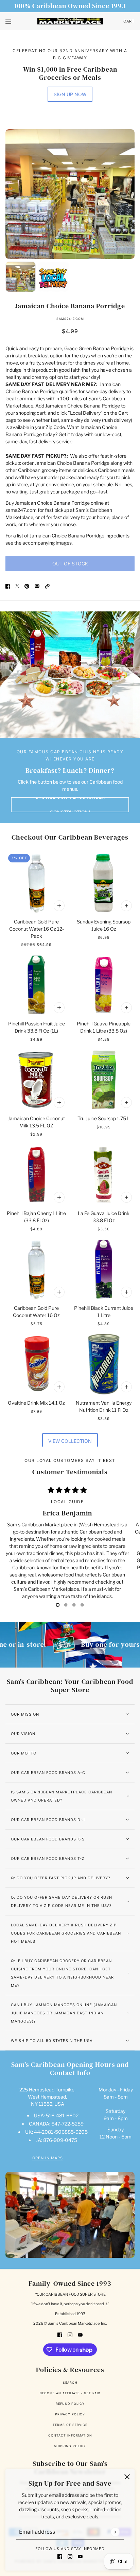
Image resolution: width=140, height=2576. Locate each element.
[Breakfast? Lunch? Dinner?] (70, 675)
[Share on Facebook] (8, 586)
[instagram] (70, 2556)
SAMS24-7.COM (70, 319)
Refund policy (70, 2404)
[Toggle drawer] (8, 21)
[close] (127, 2477)
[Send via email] (37, 586)
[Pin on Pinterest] (27, 586)
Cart (129, 21)
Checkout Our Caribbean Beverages (70, 837)
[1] (66, 1605)
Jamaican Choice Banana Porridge (70, 306)
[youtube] (80, 2556)
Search (70, 2382)
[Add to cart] (59, 906)
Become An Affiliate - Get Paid (70, 2393)
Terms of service (70, 2425)
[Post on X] (17, 586)
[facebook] (60, 2556)
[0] (58, 1605)
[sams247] (70, 21)
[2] (74, 1605)
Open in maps (48, 2158)
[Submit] (115, 2532)
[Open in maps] (70, 2215)
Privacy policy (70, 2414)
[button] (47, 586)
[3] (82, 1605)
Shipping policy (70, 2446)
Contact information (70, 2435)
